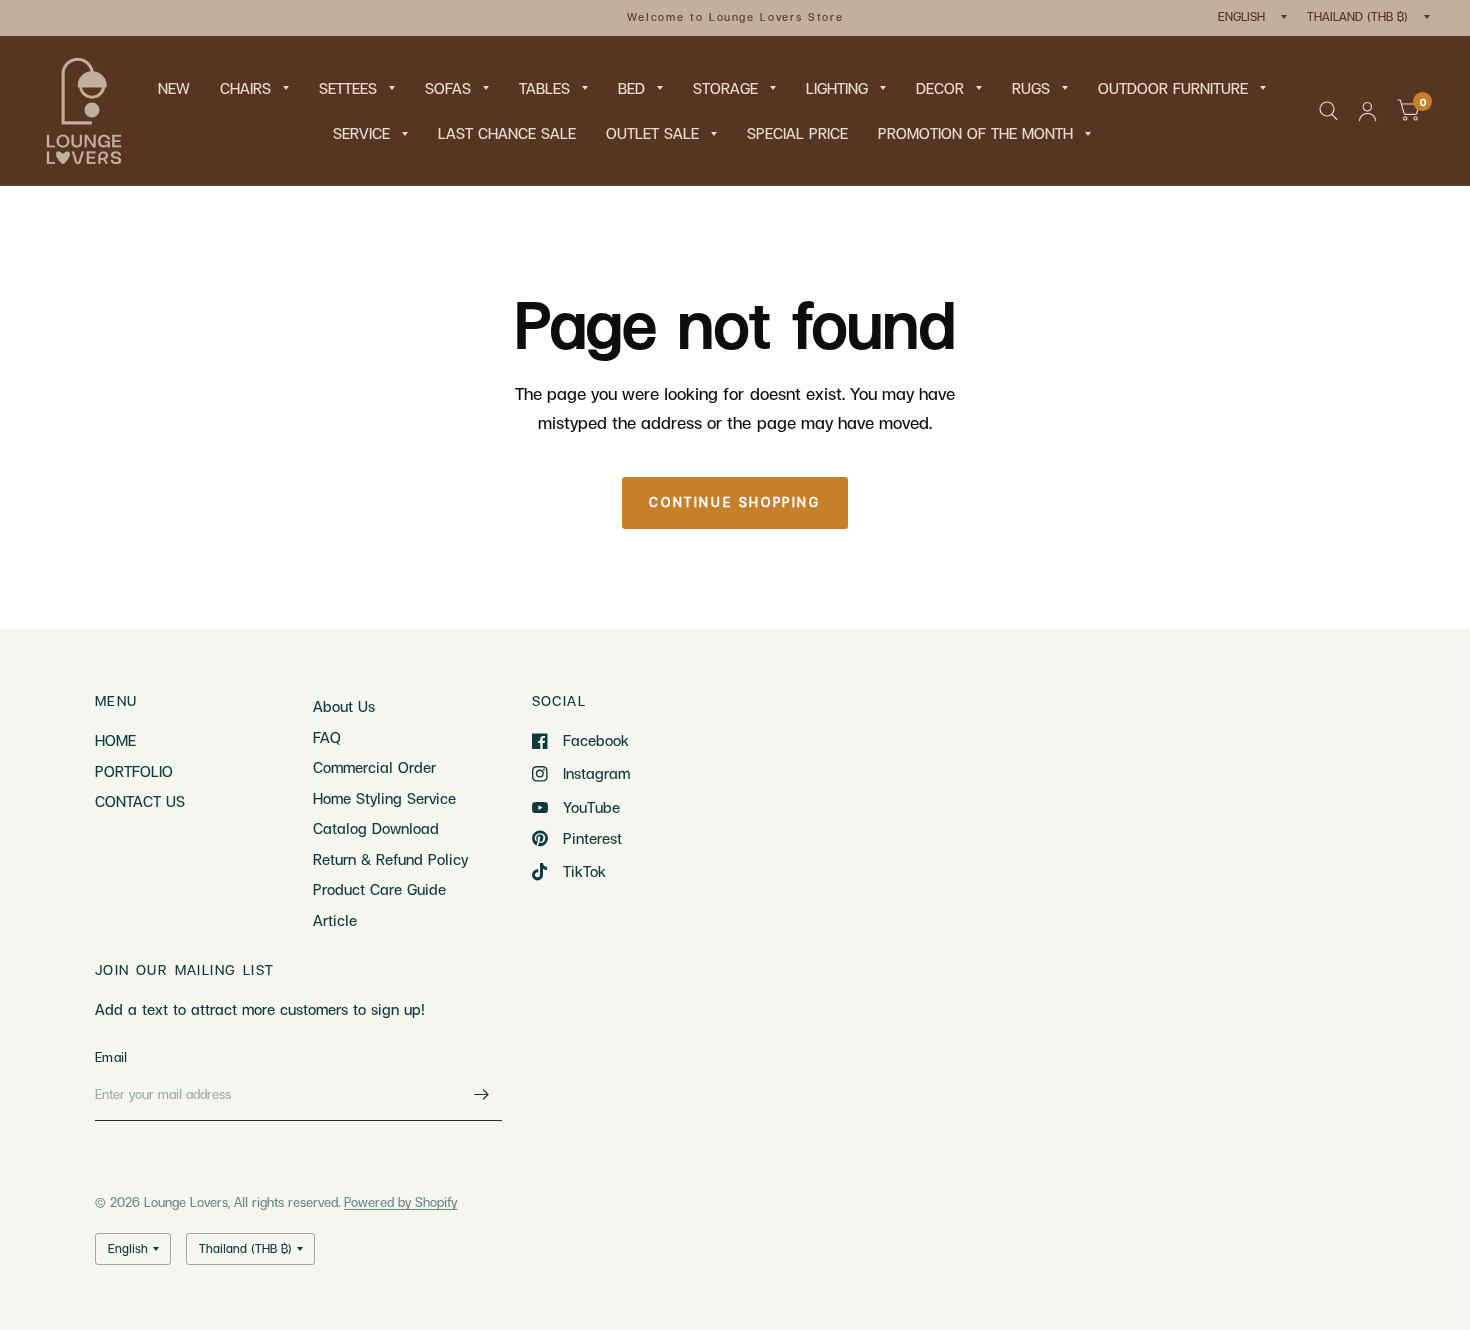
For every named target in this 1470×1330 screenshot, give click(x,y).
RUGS (1031, 88)
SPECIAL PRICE (797, 133)
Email (111, 1057)
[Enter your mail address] (482, 1095)
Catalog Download (376, 828)
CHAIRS (245, 88)
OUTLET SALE (652, 133)
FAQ (327, 737)
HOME (115, 740)
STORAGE (725, 88)
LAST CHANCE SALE (507, 133)
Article (335, 920)
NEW (174, 88)
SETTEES (348, 88)
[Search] (1328, 111)
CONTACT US (140, 801)
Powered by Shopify (400, 1202)
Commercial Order (374, 767)
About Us (344, 706)
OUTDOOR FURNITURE (1173, 88)
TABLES (544, 88)
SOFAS (448, 88)
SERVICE (361, 133)
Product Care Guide (379, 889)
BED (631, 88)
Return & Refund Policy (390, 859)
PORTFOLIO (134, 771)
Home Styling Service (384, 798)
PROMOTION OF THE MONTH (975, 133)
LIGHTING (837, 88)
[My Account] (1367, 111)
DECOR (940, 88)
